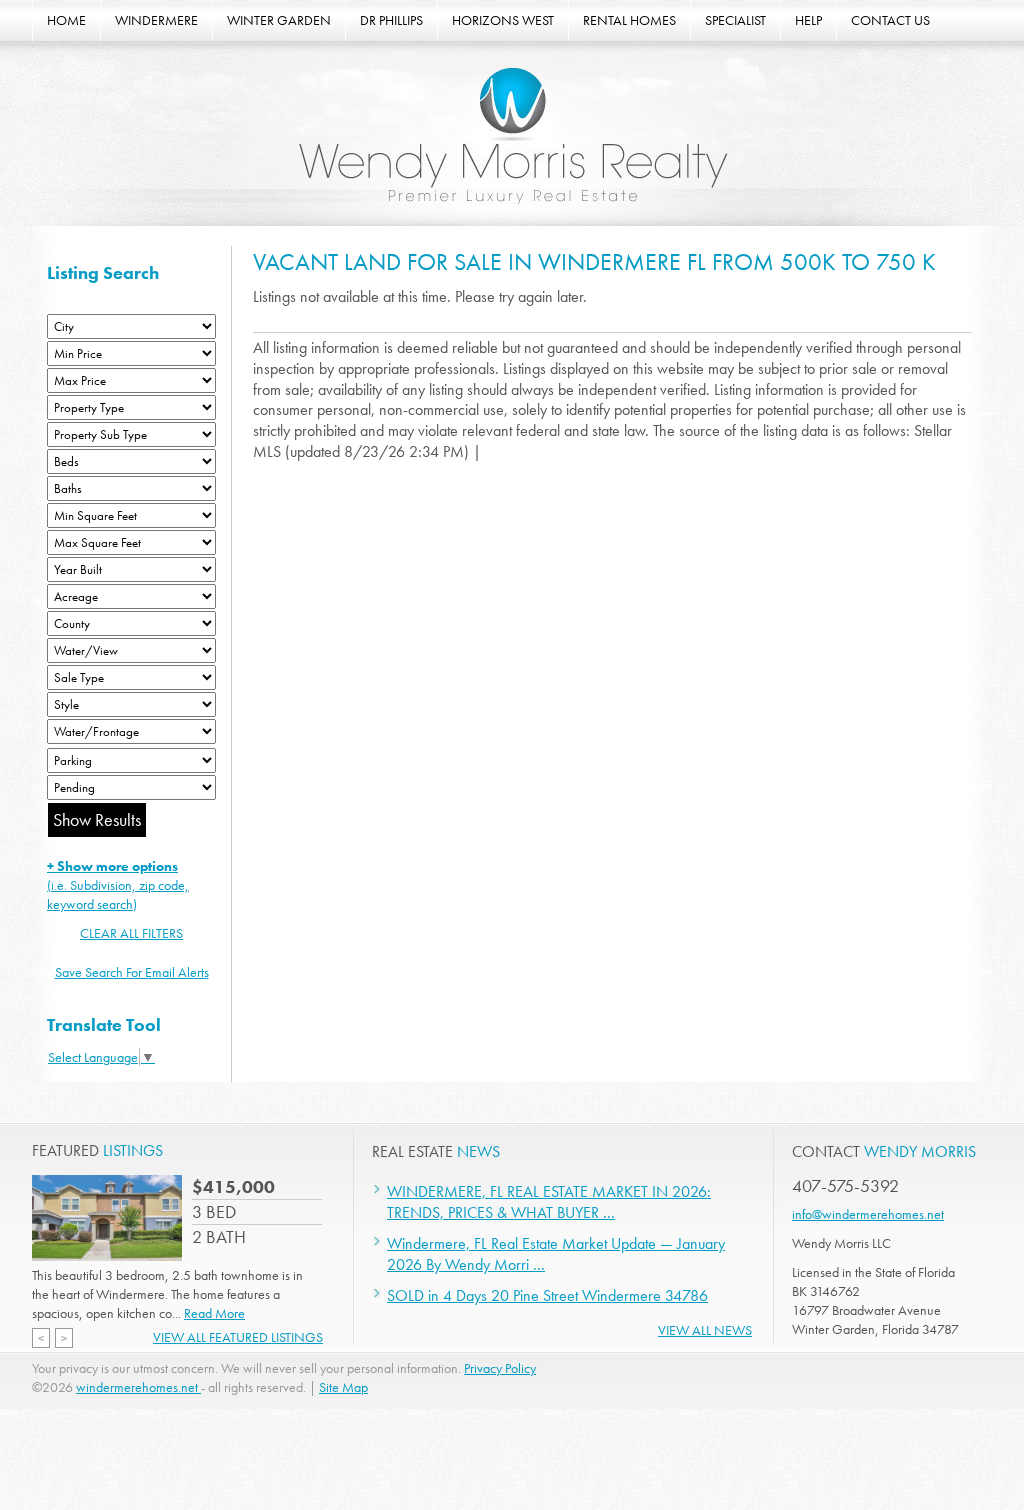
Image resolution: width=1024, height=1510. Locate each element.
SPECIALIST (735, 20)
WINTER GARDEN (279, 20)
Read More (214, 1313)
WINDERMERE (156, 20)
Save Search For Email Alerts (132, 972)
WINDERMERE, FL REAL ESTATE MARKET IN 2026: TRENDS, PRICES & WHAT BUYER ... (549, 1202)
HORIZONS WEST (503, 20)
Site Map (343, 1387)
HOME (66, 20)
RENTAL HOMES (629, 20)
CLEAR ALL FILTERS (131, 933)
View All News (705, 1330)
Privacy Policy (500, 1368)
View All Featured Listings (238, 1337)
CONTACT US (890, 20)
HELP (808, 20)
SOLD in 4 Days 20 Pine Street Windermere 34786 (547, 1295)
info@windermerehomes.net (868, 1214)
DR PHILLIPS (391, 20)
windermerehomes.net (138, 1387)
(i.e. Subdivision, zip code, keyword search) (118, 885)
